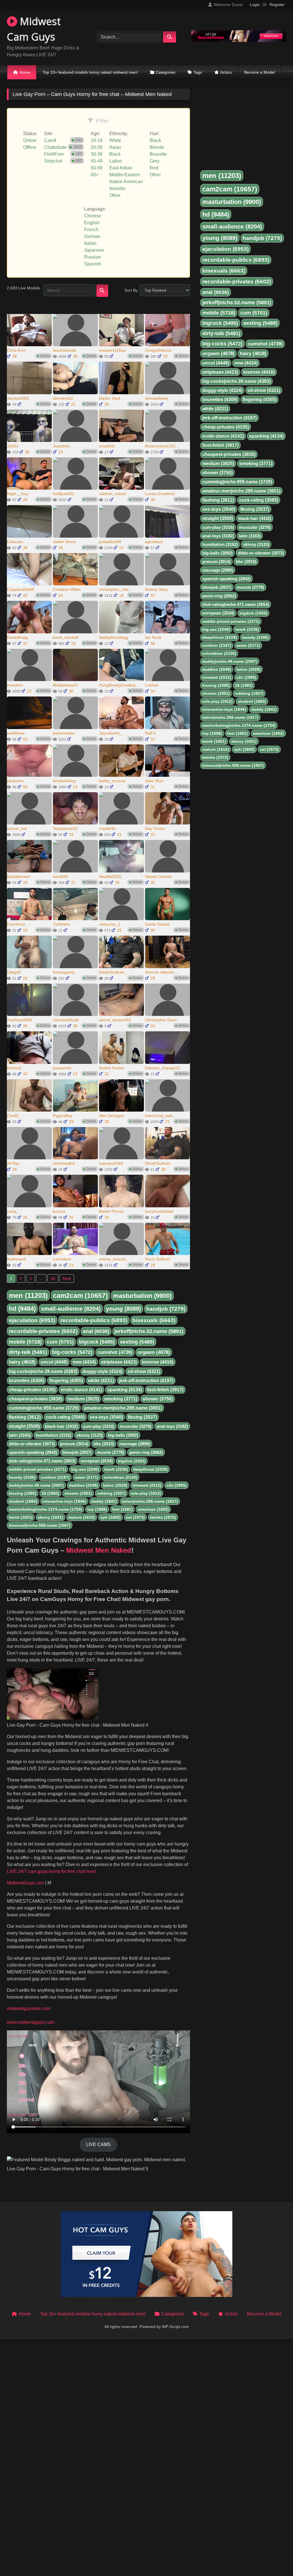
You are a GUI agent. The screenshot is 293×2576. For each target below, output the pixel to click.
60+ (95, 175)
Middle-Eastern (125, 175)
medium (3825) (83, 1399)
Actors (226, 72)
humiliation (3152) (54, 1435)
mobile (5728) (25, 1342)
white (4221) (101, 1381)
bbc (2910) (104, 1444)
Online (30, 140)
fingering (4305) (66, 1381)
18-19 (97, 140)
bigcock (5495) (97, 1342)
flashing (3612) (25, 1417)
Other (115, 195)
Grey (155, 161)
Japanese (94, 250)
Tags (198, 72)
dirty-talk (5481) (28, 1352)
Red (154, 168)
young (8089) (123, 1309)
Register (277, 5)
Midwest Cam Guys (34, 29)
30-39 (97, 154)
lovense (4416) (158, 1362)
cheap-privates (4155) (32, 1390)
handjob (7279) (166, 1309)
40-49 (97, 161)
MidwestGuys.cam (25, 1883)
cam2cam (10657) (80, 1296)
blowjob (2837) (77, 1452)
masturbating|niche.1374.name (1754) (45, 1509)
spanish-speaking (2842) (33, 1452)
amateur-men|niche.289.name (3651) (123, 1408)
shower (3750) (158, 1399)
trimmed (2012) (147, 1485)
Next (67, 1278)
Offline (30, 147)
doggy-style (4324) (102, 1371)
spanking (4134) (125, 1390)
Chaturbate (55, 147)
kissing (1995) (23, 1493)
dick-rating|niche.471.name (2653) (42, 1461)
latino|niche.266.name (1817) (150, 1501)
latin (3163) (20, 1435)
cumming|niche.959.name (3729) (44, 1408)
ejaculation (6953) (32, 1320)
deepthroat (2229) (150, 1469)
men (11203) (28, 1295)
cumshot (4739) (115, 1352)
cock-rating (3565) (65, 1417)
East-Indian (121, 168)
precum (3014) (74, 1444)
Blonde (157, 147)
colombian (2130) (120, 1477)
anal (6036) (96, 1331)
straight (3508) (24, 1426)
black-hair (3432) (61, 1426)
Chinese (93, 216)
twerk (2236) (116, 1469)
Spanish (93, 264)
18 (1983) (50, 1493)
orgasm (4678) (154, 1352)
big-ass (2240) (85, 1469)
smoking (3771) (121, 1399)
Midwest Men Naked (99, 1550)
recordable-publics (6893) (94, 1320)
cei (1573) (135, 1517)
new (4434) (84, 1362)
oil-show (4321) (144, 1371)
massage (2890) (135, 1444)
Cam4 (50, 140)
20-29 (97, 147)
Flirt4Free (54, 154)
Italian (90, 243)
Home (25, 72)
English (92, 223)
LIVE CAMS (98, 2144)
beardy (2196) (22, 1477)
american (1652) (153, 1509)
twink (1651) (21, 1517)
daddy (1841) (104, 1501)
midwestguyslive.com (29, 2008)
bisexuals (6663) (154, 1320)
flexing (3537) (142, 1417)
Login (255, 5)
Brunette (158, 154)
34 (53, 1278)
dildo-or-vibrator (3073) (32, 1444)
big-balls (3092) (123, 1435)
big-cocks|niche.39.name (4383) (43, 1371)
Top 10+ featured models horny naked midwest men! (90, 72)
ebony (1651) (51, 1517)
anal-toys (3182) (172, 1426)
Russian (93, 257)
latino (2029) (115, 1485)
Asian (115, 147)
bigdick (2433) (132, 1461)
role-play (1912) (146, 1493)
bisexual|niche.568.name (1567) (40, 1525)
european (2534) (97, 1461)
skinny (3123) (90, 1435)
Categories (166, 72)
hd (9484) (22, 1309)
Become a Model (259, 72)
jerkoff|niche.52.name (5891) (149, 1331)
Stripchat (53, 161)
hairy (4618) (22, 1362)
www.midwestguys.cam (31, 2022)
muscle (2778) (110, 1452)
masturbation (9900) (142, 1296)
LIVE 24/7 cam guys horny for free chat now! (51, 1871)
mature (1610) (82, 1517)
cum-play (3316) (99, 1426)
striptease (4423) (119, 1362)
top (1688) (97, 1509)
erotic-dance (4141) (81, 1390)
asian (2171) (87, 1477)
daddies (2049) (83, 1485)
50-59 (97, 168)
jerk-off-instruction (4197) (146, 1381)
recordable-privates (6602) (43, 1331)
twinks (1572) (163, 1517)
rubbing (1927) (111, 1493)
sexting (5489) (137, 1342)
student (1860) (23, 1501)
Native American (126, 182)
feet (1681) (122, 1509)
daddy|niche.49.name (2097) (36, 1485)
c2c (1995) (177, 1485)
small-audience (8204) (71, 1309)
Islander (117, 188)
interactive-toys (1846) (64, 1501)
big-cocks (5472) (72, 1352)
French (91, 230)
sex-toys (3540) (106, 1417)
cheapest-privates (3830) (35, 1399)
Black (115, 154)
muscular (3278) (135, 1426)
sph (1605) (110, 1517)
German (92, 236)
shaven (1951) (78, 1493)
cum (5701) (60, 1342)
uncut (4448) (54, 1362)
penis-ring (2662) (146, 1452)
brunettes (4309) (26, 1381)
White (115, 140)
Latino (116, 161)
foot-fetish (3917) (165, 1390)
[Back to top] (275, 2559)
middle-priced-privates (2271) (37, 1469)
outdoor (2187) (55, 1477)
